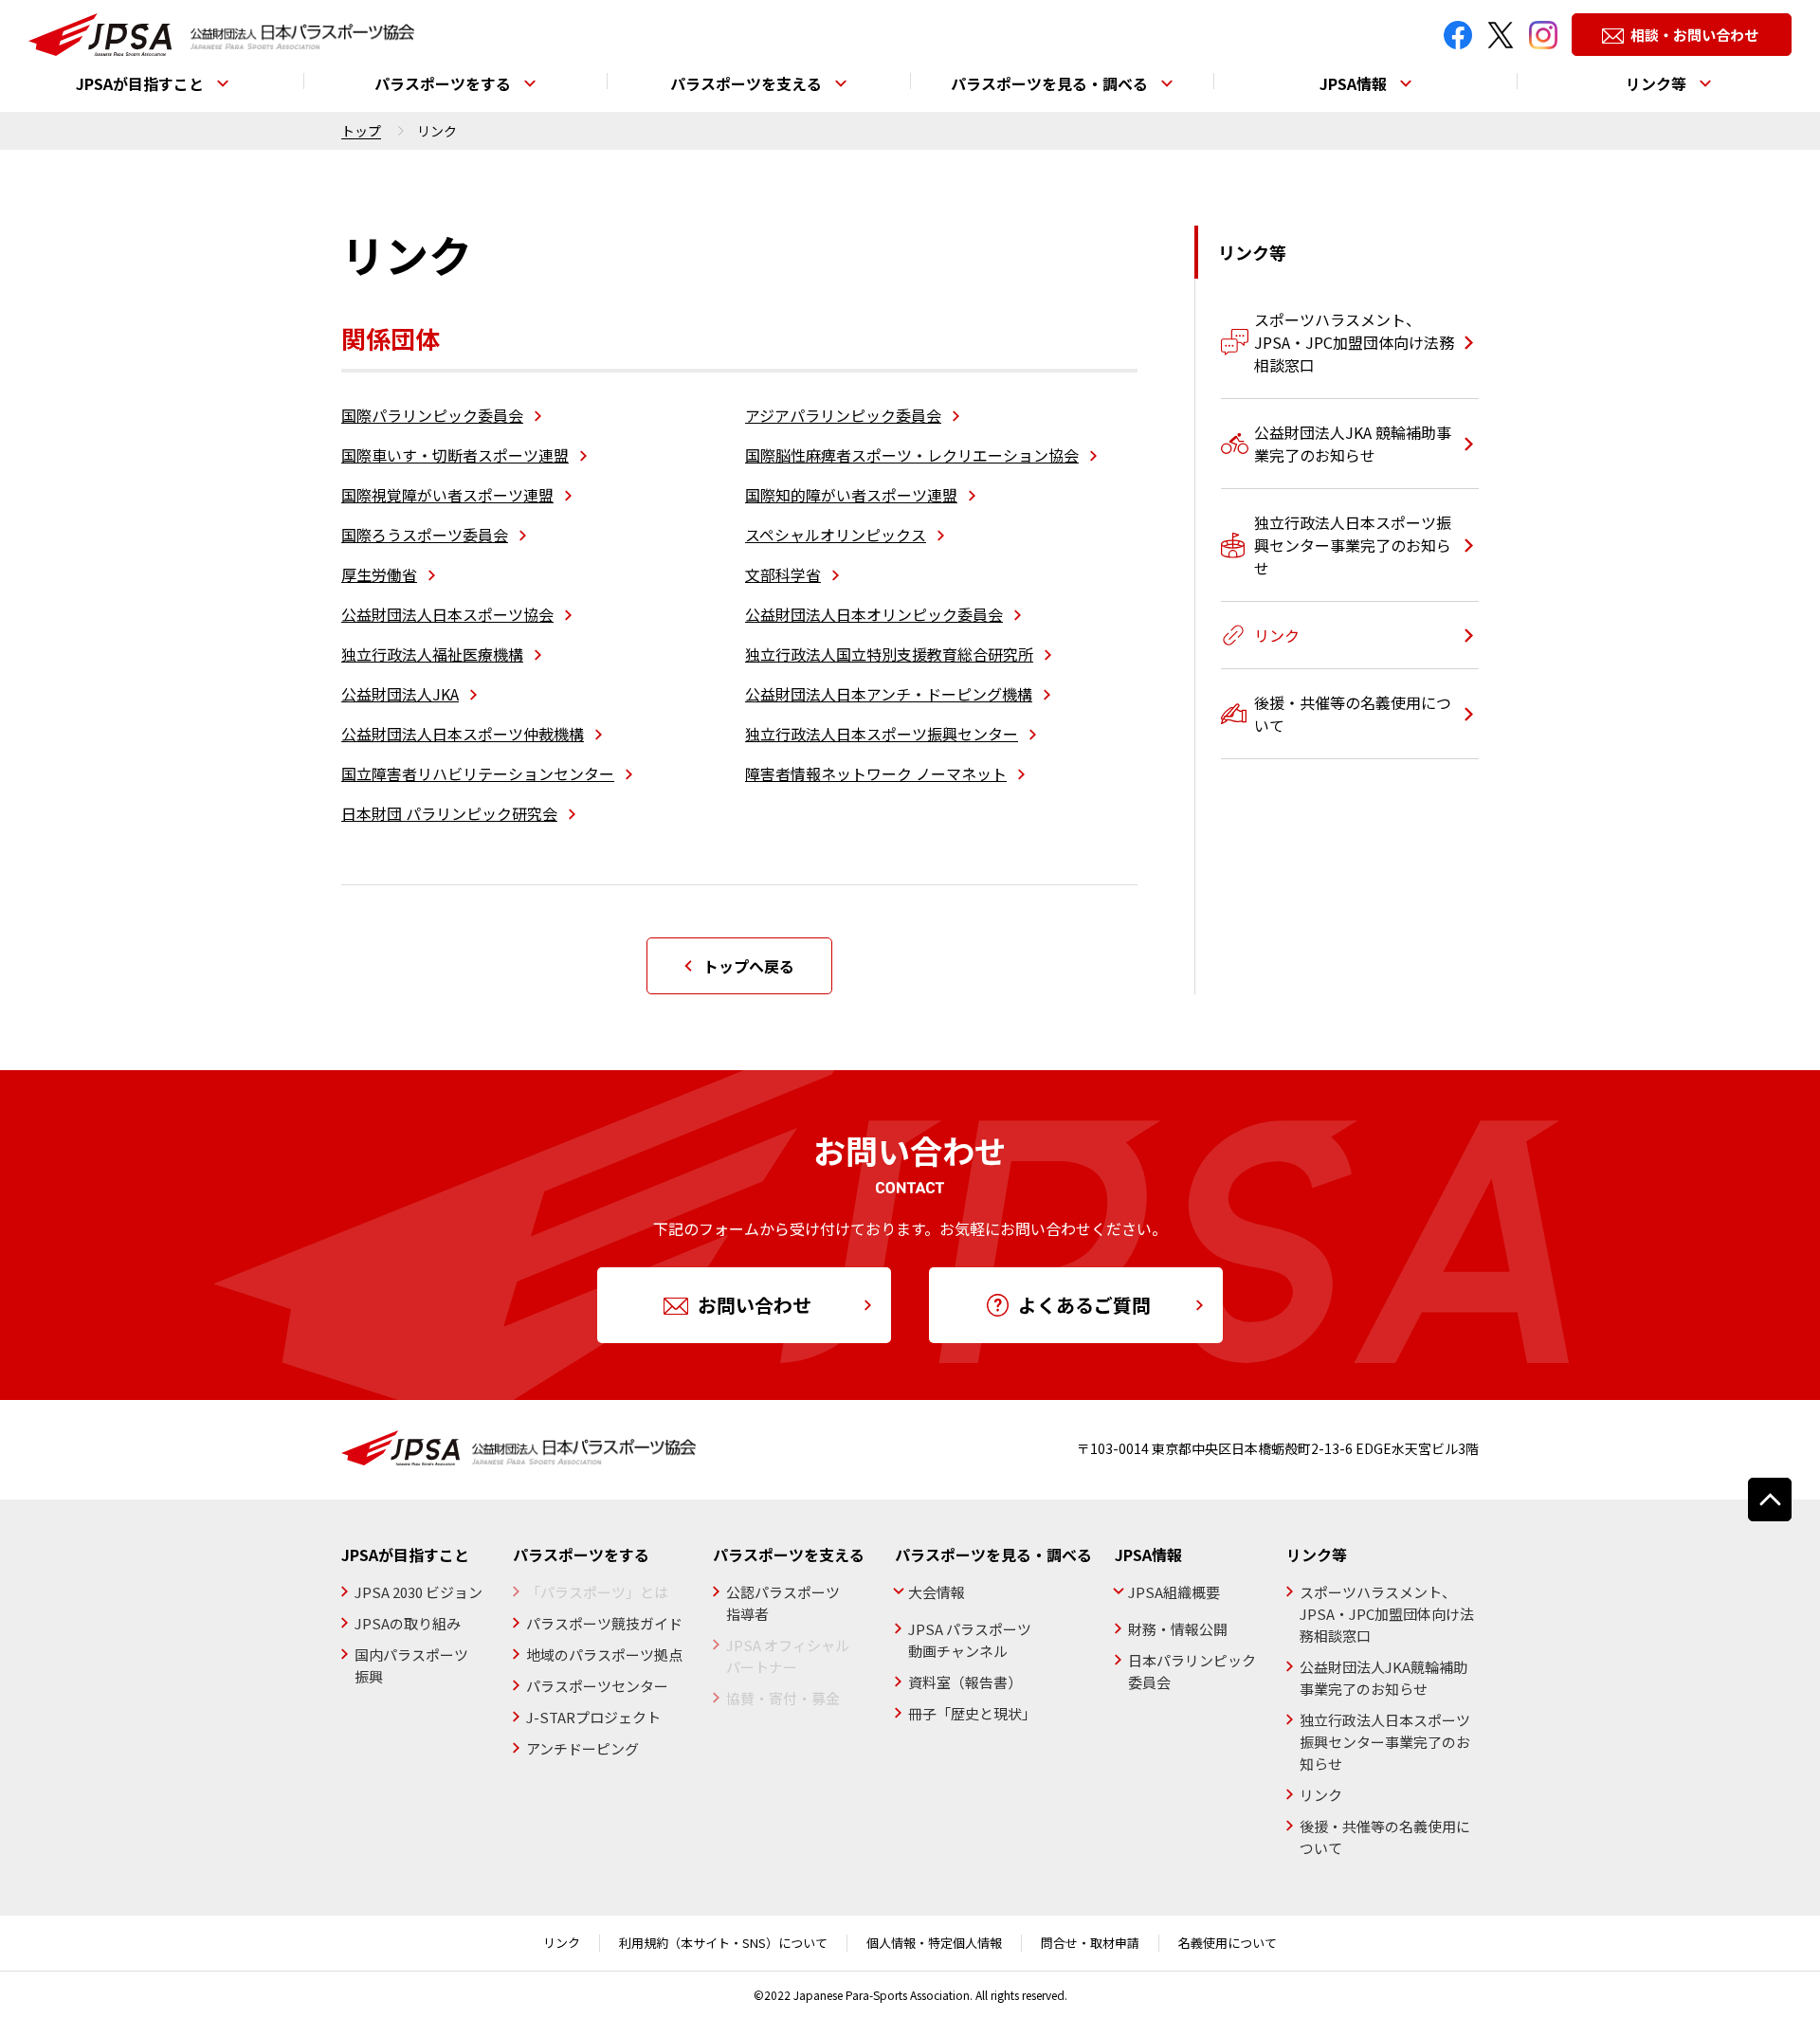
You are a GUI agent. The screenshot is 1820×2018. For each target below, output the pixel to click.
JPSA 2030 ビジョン (419, 1592)
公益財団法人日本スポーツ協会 (447, 614)
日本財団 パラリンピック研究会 (449, 813)
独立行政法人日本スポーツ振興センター (882, 734)
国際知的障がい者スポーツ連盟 (851, 495)
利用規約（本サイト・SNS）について (723, 1943)
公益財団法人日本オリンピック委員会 (874, 614)
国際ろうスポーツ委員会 (425, 535)
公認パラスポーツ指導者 (783, 1603)
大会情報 (937, 1592)
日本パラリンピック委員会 (1192, 1671)
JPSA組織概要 (1174, 1592)
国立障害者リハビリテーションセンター (478, 773)
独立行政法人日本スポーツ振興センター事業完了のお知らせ (1385, 1742)
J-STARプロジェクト (593, 1717)
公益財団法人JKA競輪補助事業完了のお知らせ (1383, 1678)
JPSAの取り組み (408, 1623)
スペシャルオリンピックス (836, 535)
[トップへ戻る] (1770, 1500)
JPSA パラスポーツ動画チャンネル (970, 1640)
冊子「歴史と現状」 (972, 1713)
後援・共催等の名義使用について (1385, 1837)
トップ (361, 131)
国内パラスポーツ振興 (411, 1665)
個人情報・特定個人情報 (934, 1943)
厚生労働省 (379, 574)
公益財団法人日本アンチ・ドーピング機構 (889, 694)
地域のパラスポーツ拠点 (604, 1654)
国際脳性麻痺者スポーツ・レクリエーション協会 (912, 455)
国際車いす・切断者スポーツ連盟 (455, 455)
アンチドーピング (582, 1748)
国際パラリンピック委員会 (432, 415)
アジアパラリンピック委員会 (843, 415)
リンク (1321, 1795)
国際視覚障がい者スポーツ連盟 (447, 495)
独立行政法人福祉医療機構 (432, 654)
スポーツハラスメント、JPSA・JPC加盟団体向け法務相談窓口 (1387, 1614)
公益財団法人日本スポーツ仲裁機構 (463, 734)
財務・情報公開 (1178, 1629)
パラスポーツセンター (597, 1686)
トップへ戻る (749, 966)
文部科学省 (783, 574)
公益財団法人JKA (400, 694)
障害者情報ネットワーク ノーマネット (876, 773)
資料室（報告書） (965, 1682)
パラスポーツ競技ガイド (604, 1623)
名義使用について (1228, 1943)
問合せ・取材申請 (1090, 1943)
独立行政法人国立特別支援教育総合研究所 (889, 654)
